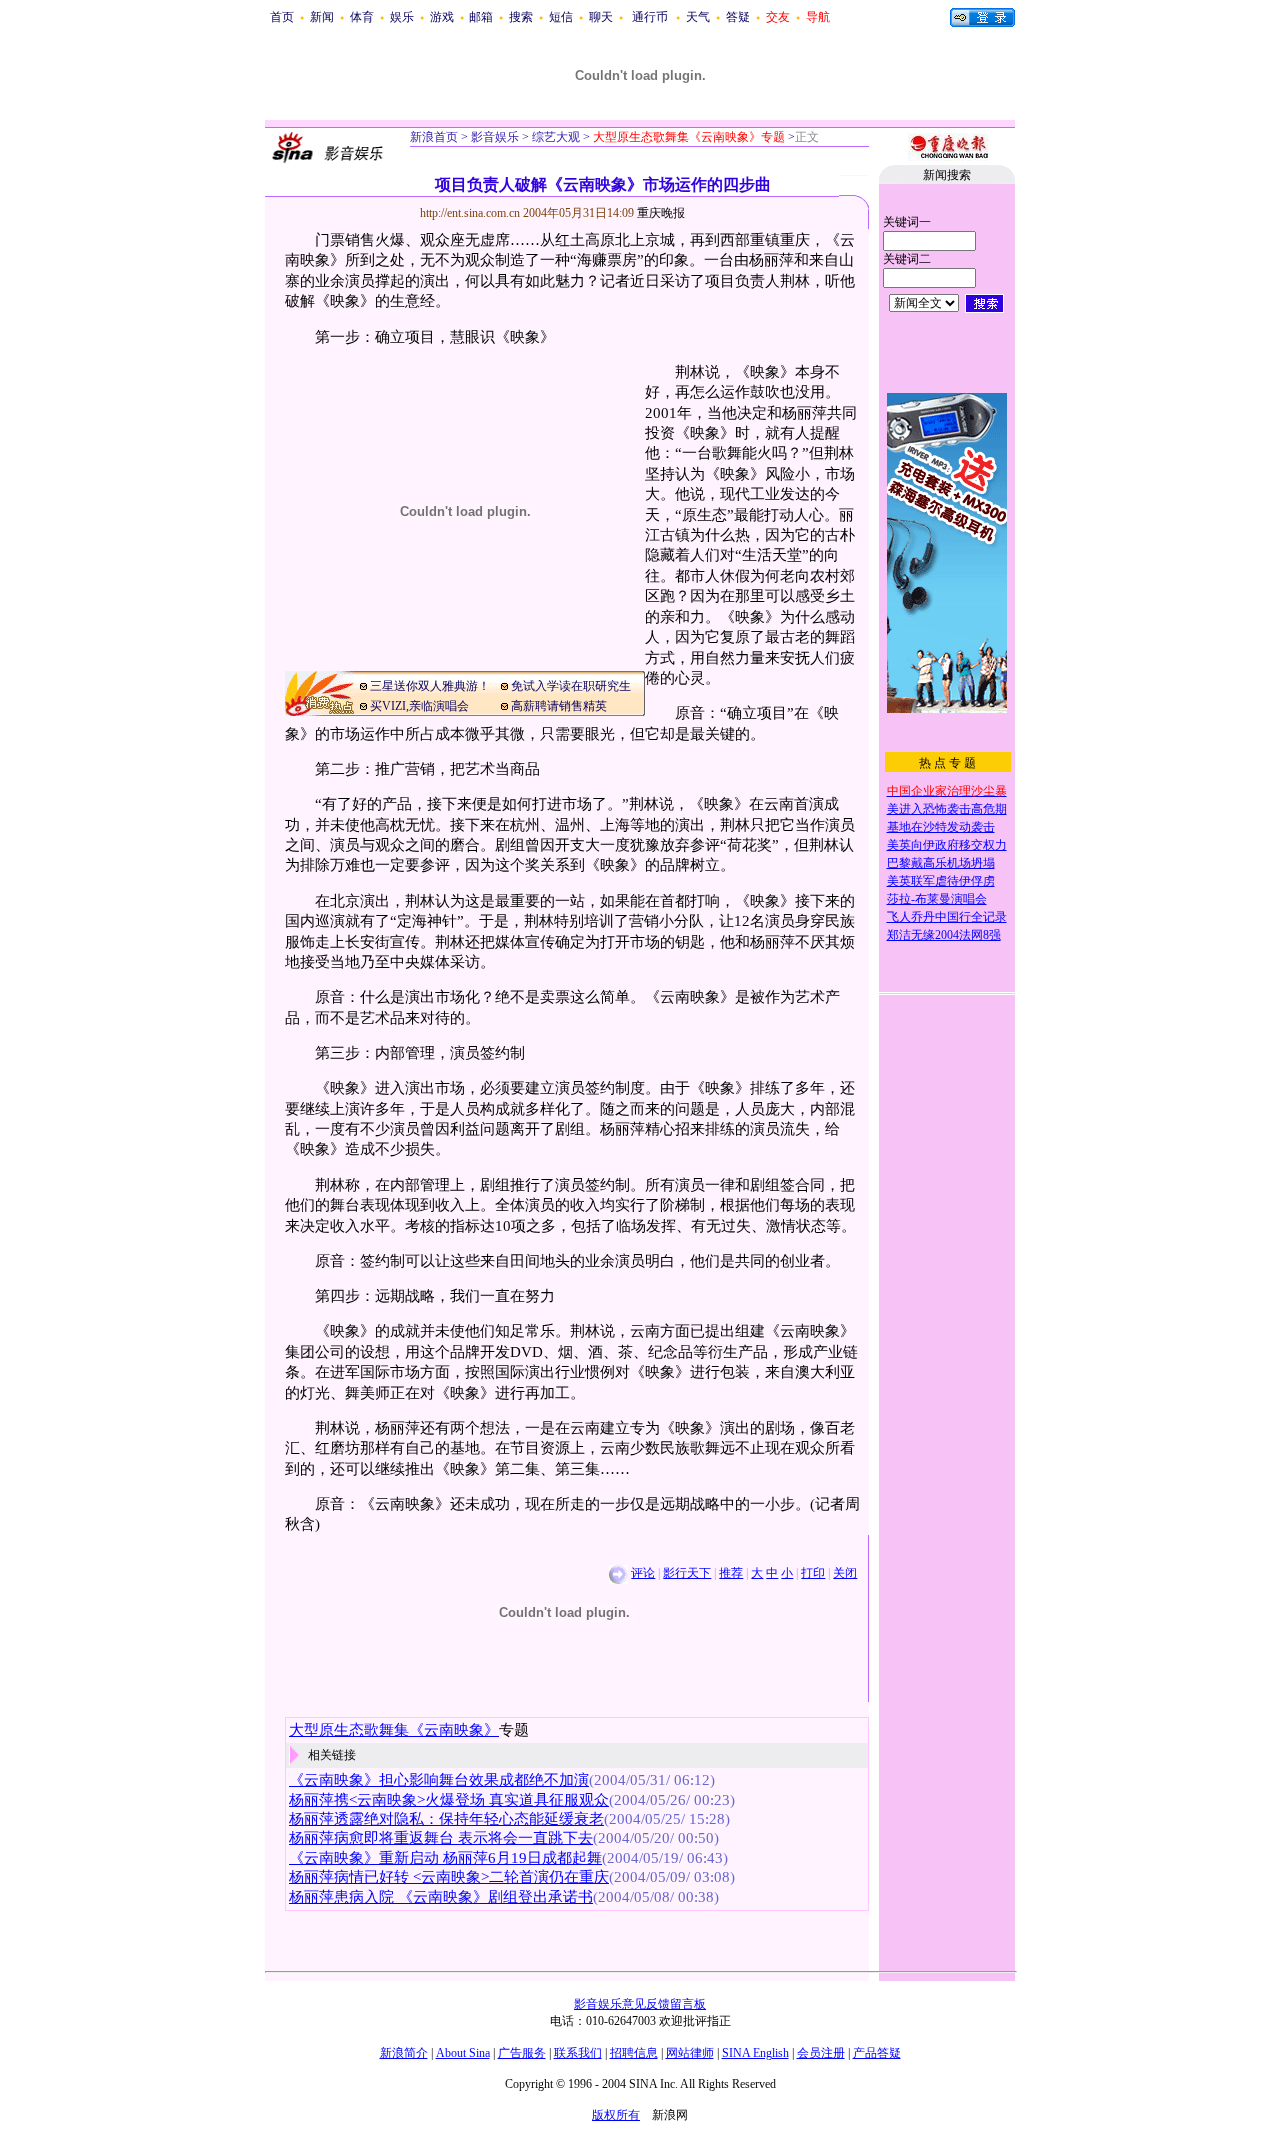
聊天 (601, 17)
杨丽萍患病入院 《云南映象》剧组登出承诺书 (441, 1897)
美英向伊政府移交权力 (947, 845)
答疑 (738, 17)
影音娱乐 (495, 137)
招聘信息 (634, 2053)
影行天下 (687, 1573)
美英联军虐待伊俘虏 (941, 881)
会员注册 (821, 2053)
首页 (282, 17)
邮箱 (481, 17)
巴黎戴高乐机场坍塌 (941, 863)
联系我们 (578, 2053)
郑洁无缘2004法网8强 (944, 935)
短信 (561, 17)
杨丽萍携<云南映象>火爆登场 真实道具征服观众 (449, 1800)
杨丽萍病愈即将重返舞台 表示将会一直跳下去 (441, 1838)
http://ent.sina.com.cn (471, 213)
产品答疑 (877, 2053)
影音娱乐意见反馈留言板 (640, 2004)
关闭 (845, 1573)
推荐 (731, 1573)
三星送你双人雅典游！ (430, 686)
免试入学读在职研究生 (571, 686)
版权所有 (616, 2115)
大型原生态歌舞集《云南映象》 (394, 1730)
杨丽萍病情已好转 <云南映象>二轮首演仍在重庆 (449, 1877)
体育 (362, 17)
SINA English (755, 2053)
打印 (813, 1573)
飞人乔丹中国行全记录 (947, 917)
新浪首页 (434, 137)
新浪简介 (404, 2053)
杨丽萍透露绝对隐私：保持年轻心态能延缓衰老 (446, 1819)
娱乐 (402, 17)
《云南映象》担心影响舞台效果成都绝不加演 (439, 1780)
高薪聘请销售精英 (559, 706)
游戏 (442, 17)
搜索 (521, 17)
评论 (643, 1573)
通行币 (650, 17)
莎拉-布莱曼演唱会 (937, 899)
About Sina (463, 2053)
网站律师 (690, 2053)
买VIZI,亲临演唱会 (419, 706)
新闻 (322, 17)
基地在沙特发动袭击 (941, 827)
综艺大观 (554, 137)
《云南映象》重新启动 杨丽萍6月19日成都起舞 (445, 1858)
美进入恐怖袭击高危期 (947, 809)
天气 (698, 17)
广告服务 (522, 2053)
